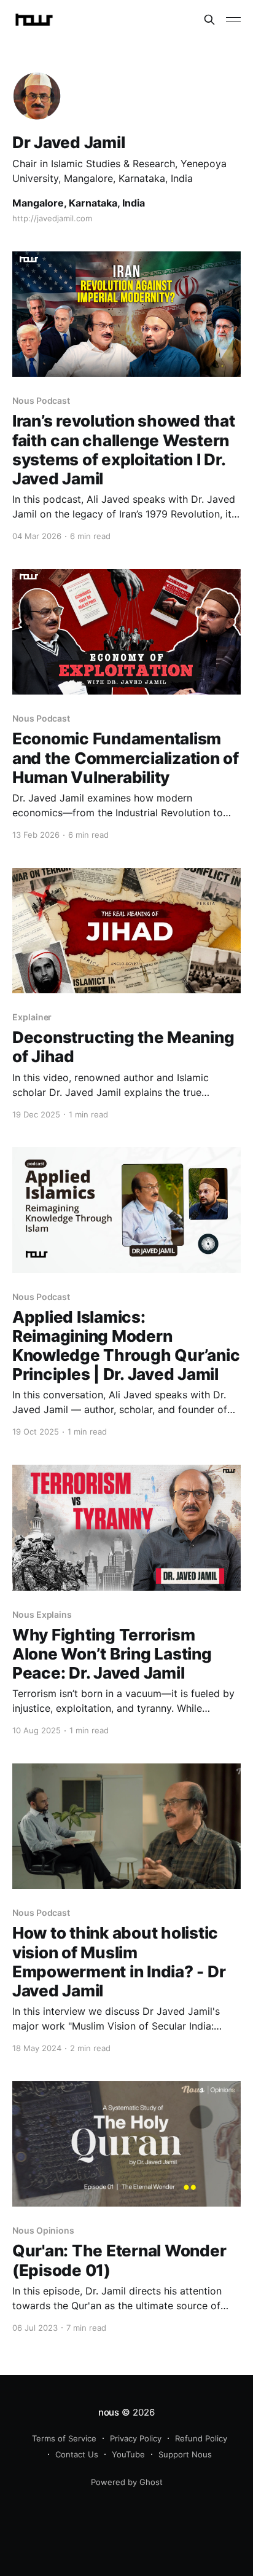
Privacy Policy (136, 2438)
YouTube (128, 2454)
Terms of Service (64, 2438)
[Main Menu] (233, 20)
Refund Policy (201, 2438)
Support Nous (185, 2454)
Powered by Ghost (127, 2482)
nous (109, 2412)
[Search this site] (209, 20)
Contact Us (77, 2454)
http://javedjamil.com (52, 218)
